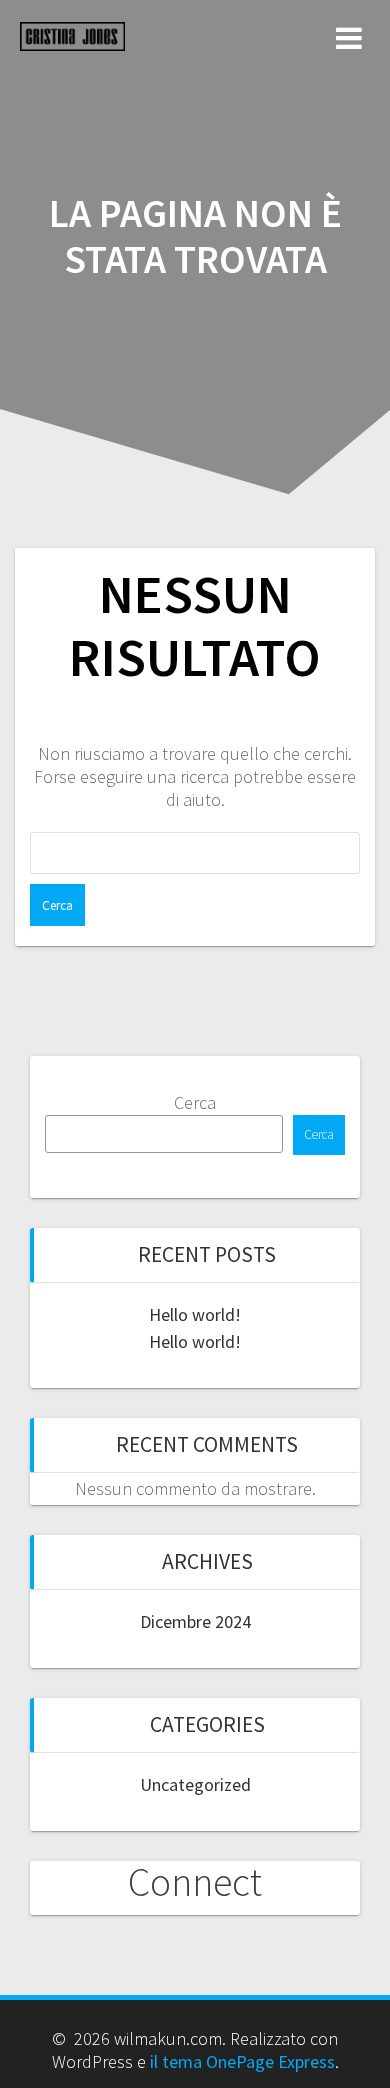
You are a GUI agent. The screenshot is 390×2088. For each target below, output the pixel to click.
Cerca (195, 1102)
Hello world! (195, 1314)
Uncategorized (195, 1784)
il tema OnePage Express (242, 2061)
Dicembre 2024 (195, 1621)
